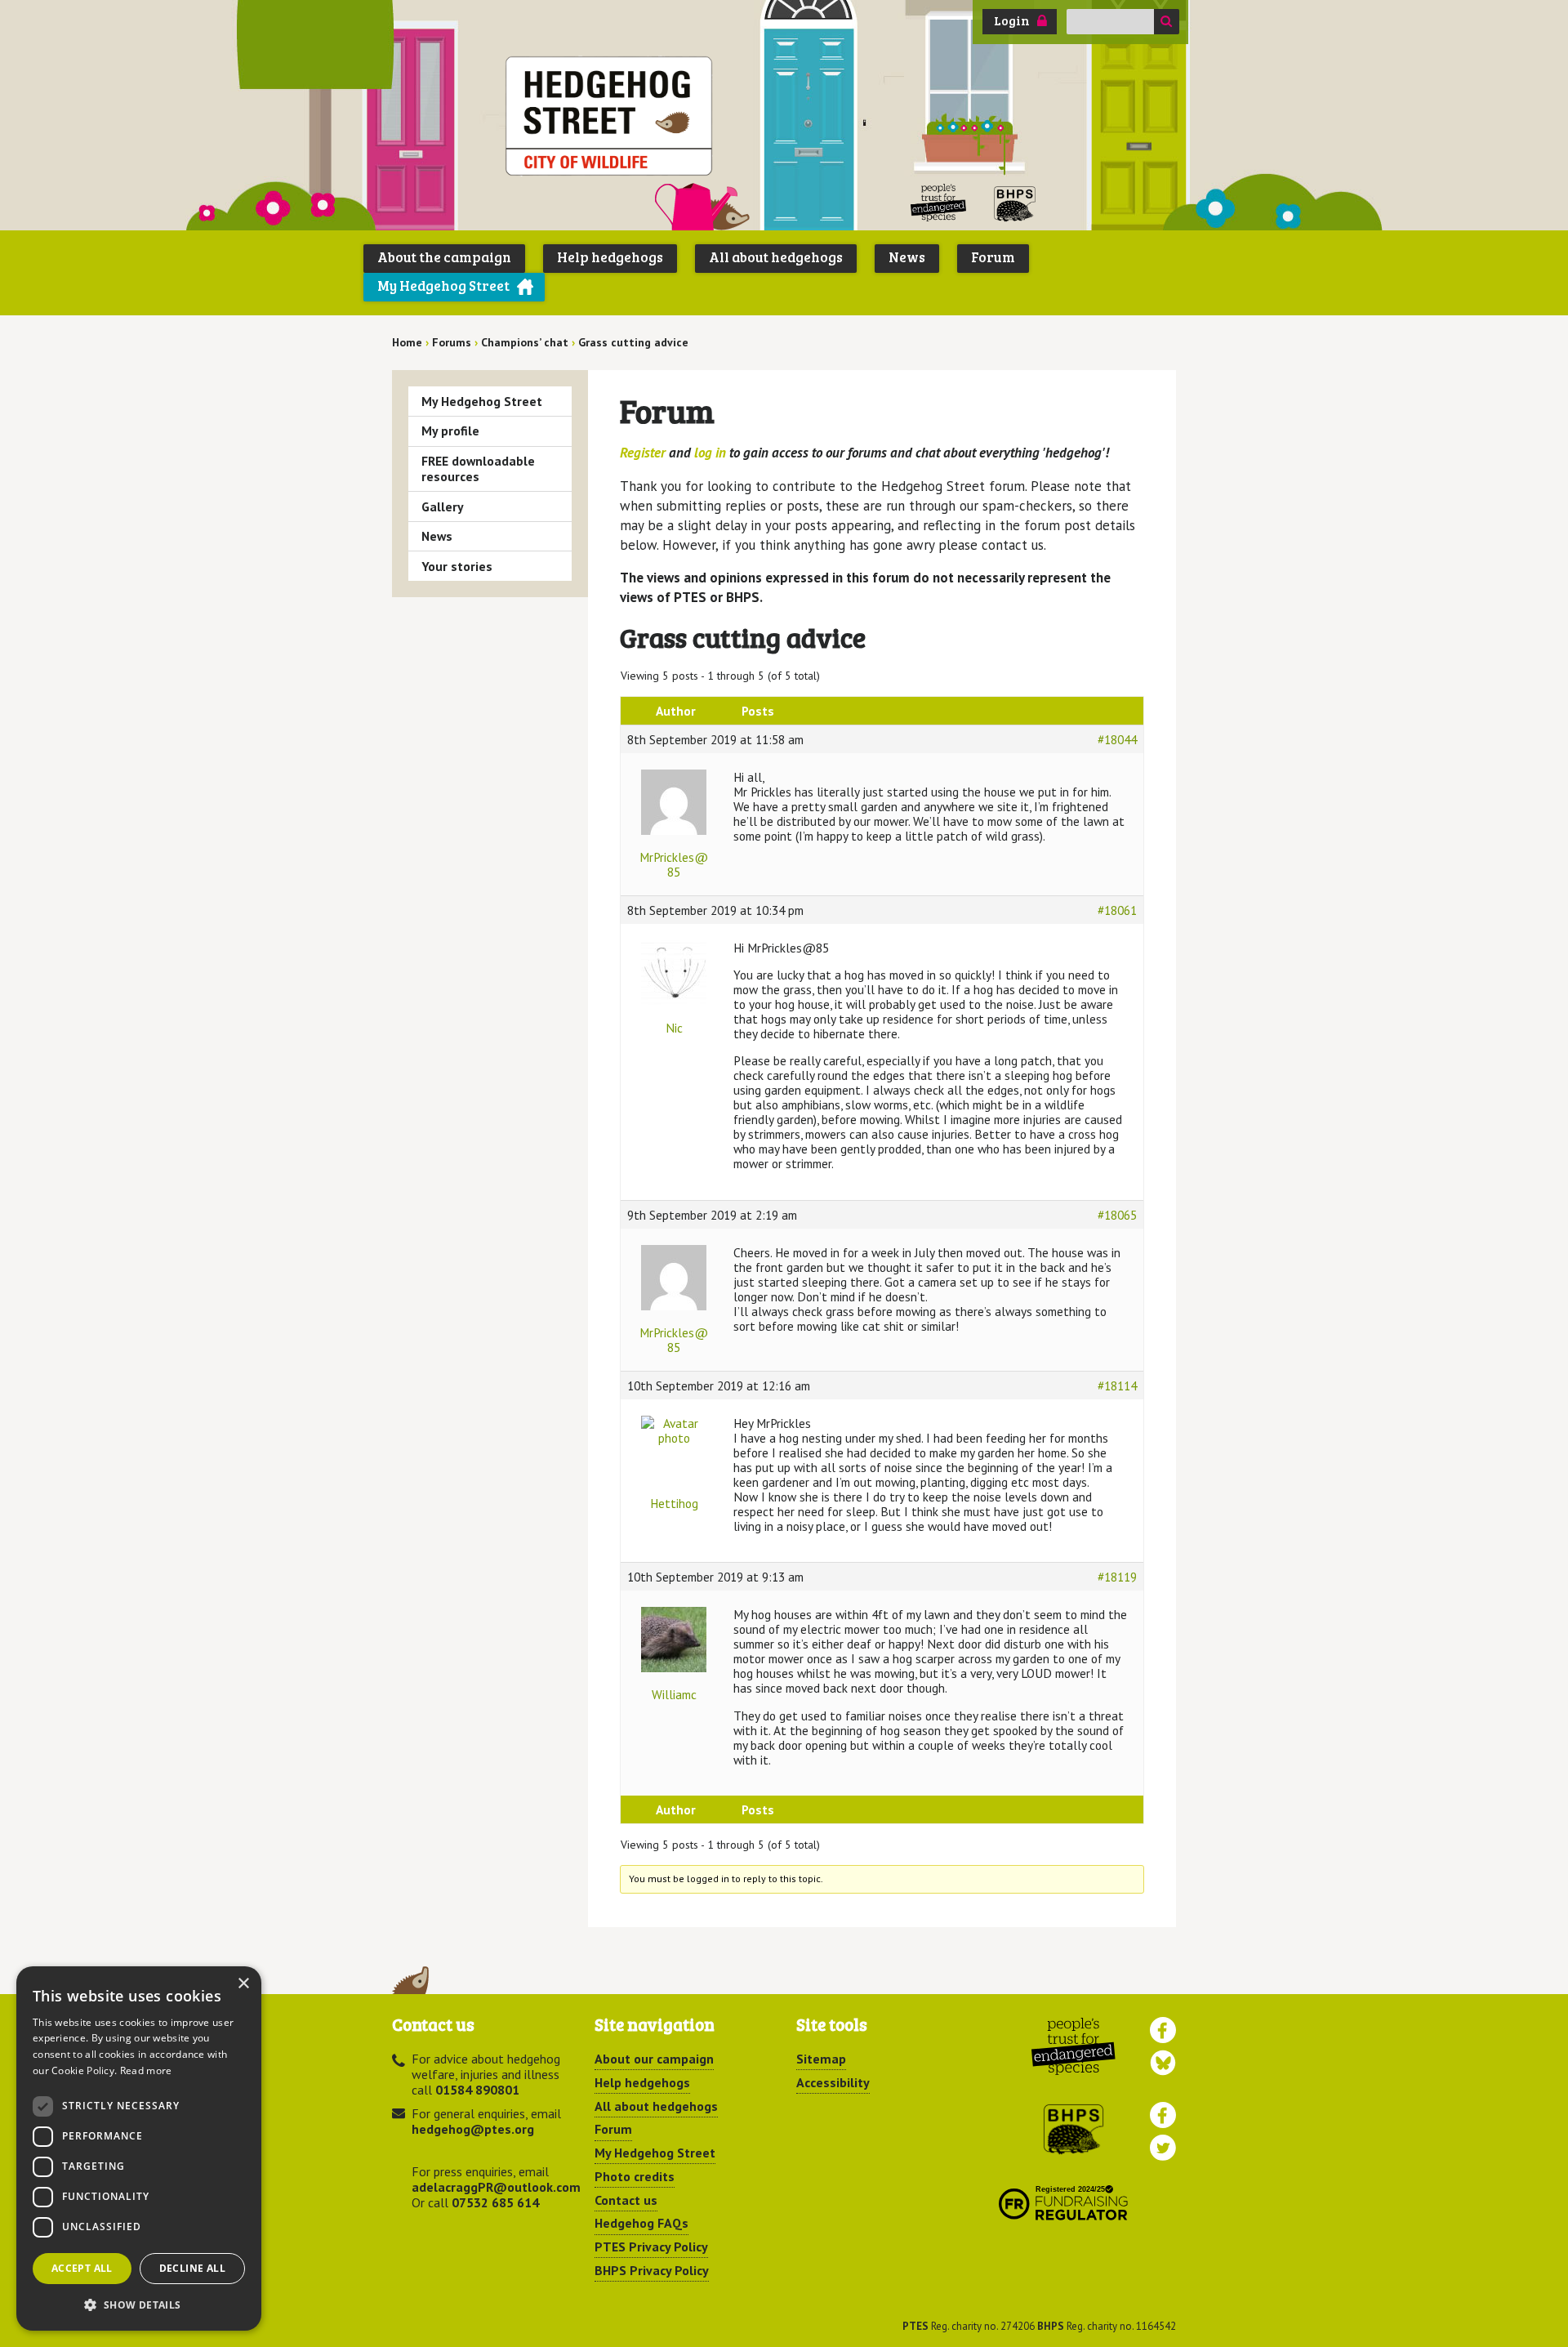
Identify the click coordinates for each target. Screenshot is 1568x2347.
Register (643, 453)
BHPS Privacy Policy (652, 2270)
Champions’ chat (525, 342)
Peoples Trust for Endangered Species (939, 203)
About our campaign (654, 2059)
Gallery (443, 506)
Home (407, 342)
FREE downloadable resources (478, 469)
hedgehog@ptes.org (473, 2129)
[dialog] (139, 2148)
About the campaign (444, 257)
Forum (993, 257)
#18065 (1117, 1215)
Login (1012, 20)
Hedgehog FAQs (641, 2223)
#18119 (1117, 1577)
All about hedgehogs (776, 257)
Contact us (626, 2200)
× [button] (243, 1984)
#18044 (1117, 739)
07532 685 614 (495, 2202)
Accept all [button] (82, 2268)
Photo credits (635, 2176)
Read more (146, 2070)
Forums (452, 342)
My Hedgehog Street (443, 286)
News (907, 257)
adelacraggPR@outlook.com (496, 2187)
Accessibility (833, 2082)
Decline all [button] (192, 2268)
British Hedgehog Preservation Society (1015, 203)
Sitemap (821, 2059)
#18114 (1117, 1385)
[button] (139, 2305)
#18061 (1117, 910)
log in (710, 453)
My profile (450, 431)
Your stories (457, 566)
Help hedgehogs (610, 257)
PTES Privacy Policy (651, 2247)
